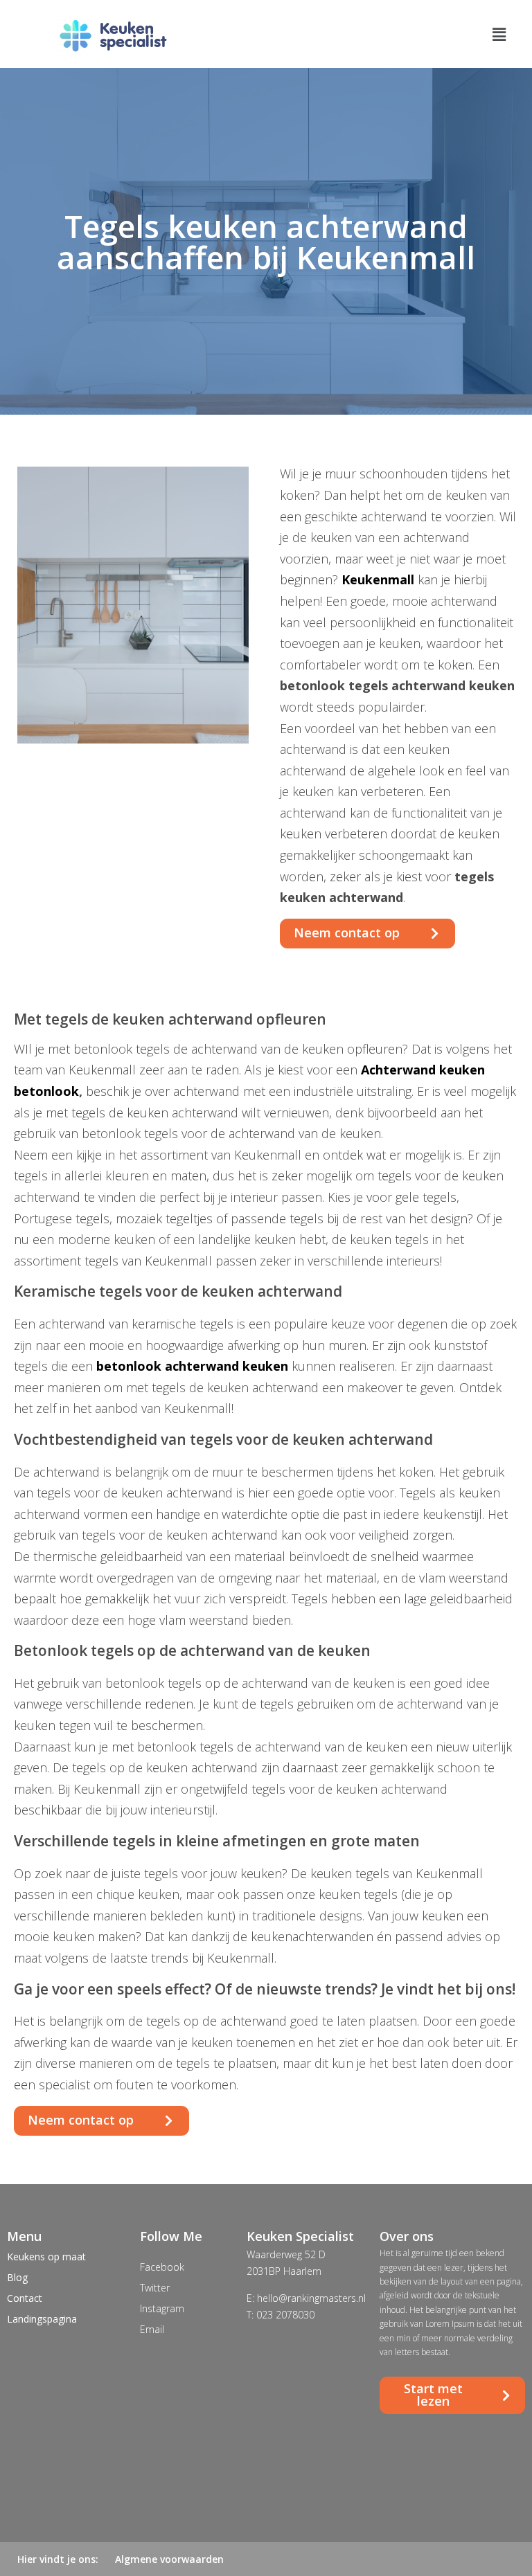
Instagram (162, 2308)
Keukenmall (378, 579)
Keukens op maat (46, 2257)
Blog (17, 2277)
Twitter (155, 2288)
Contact (25, 2298)
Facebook (162, 2267)
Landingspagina (42, 2319)
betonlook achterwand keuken (192, 1366)
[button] (367, 934)
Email (152, 2329)
